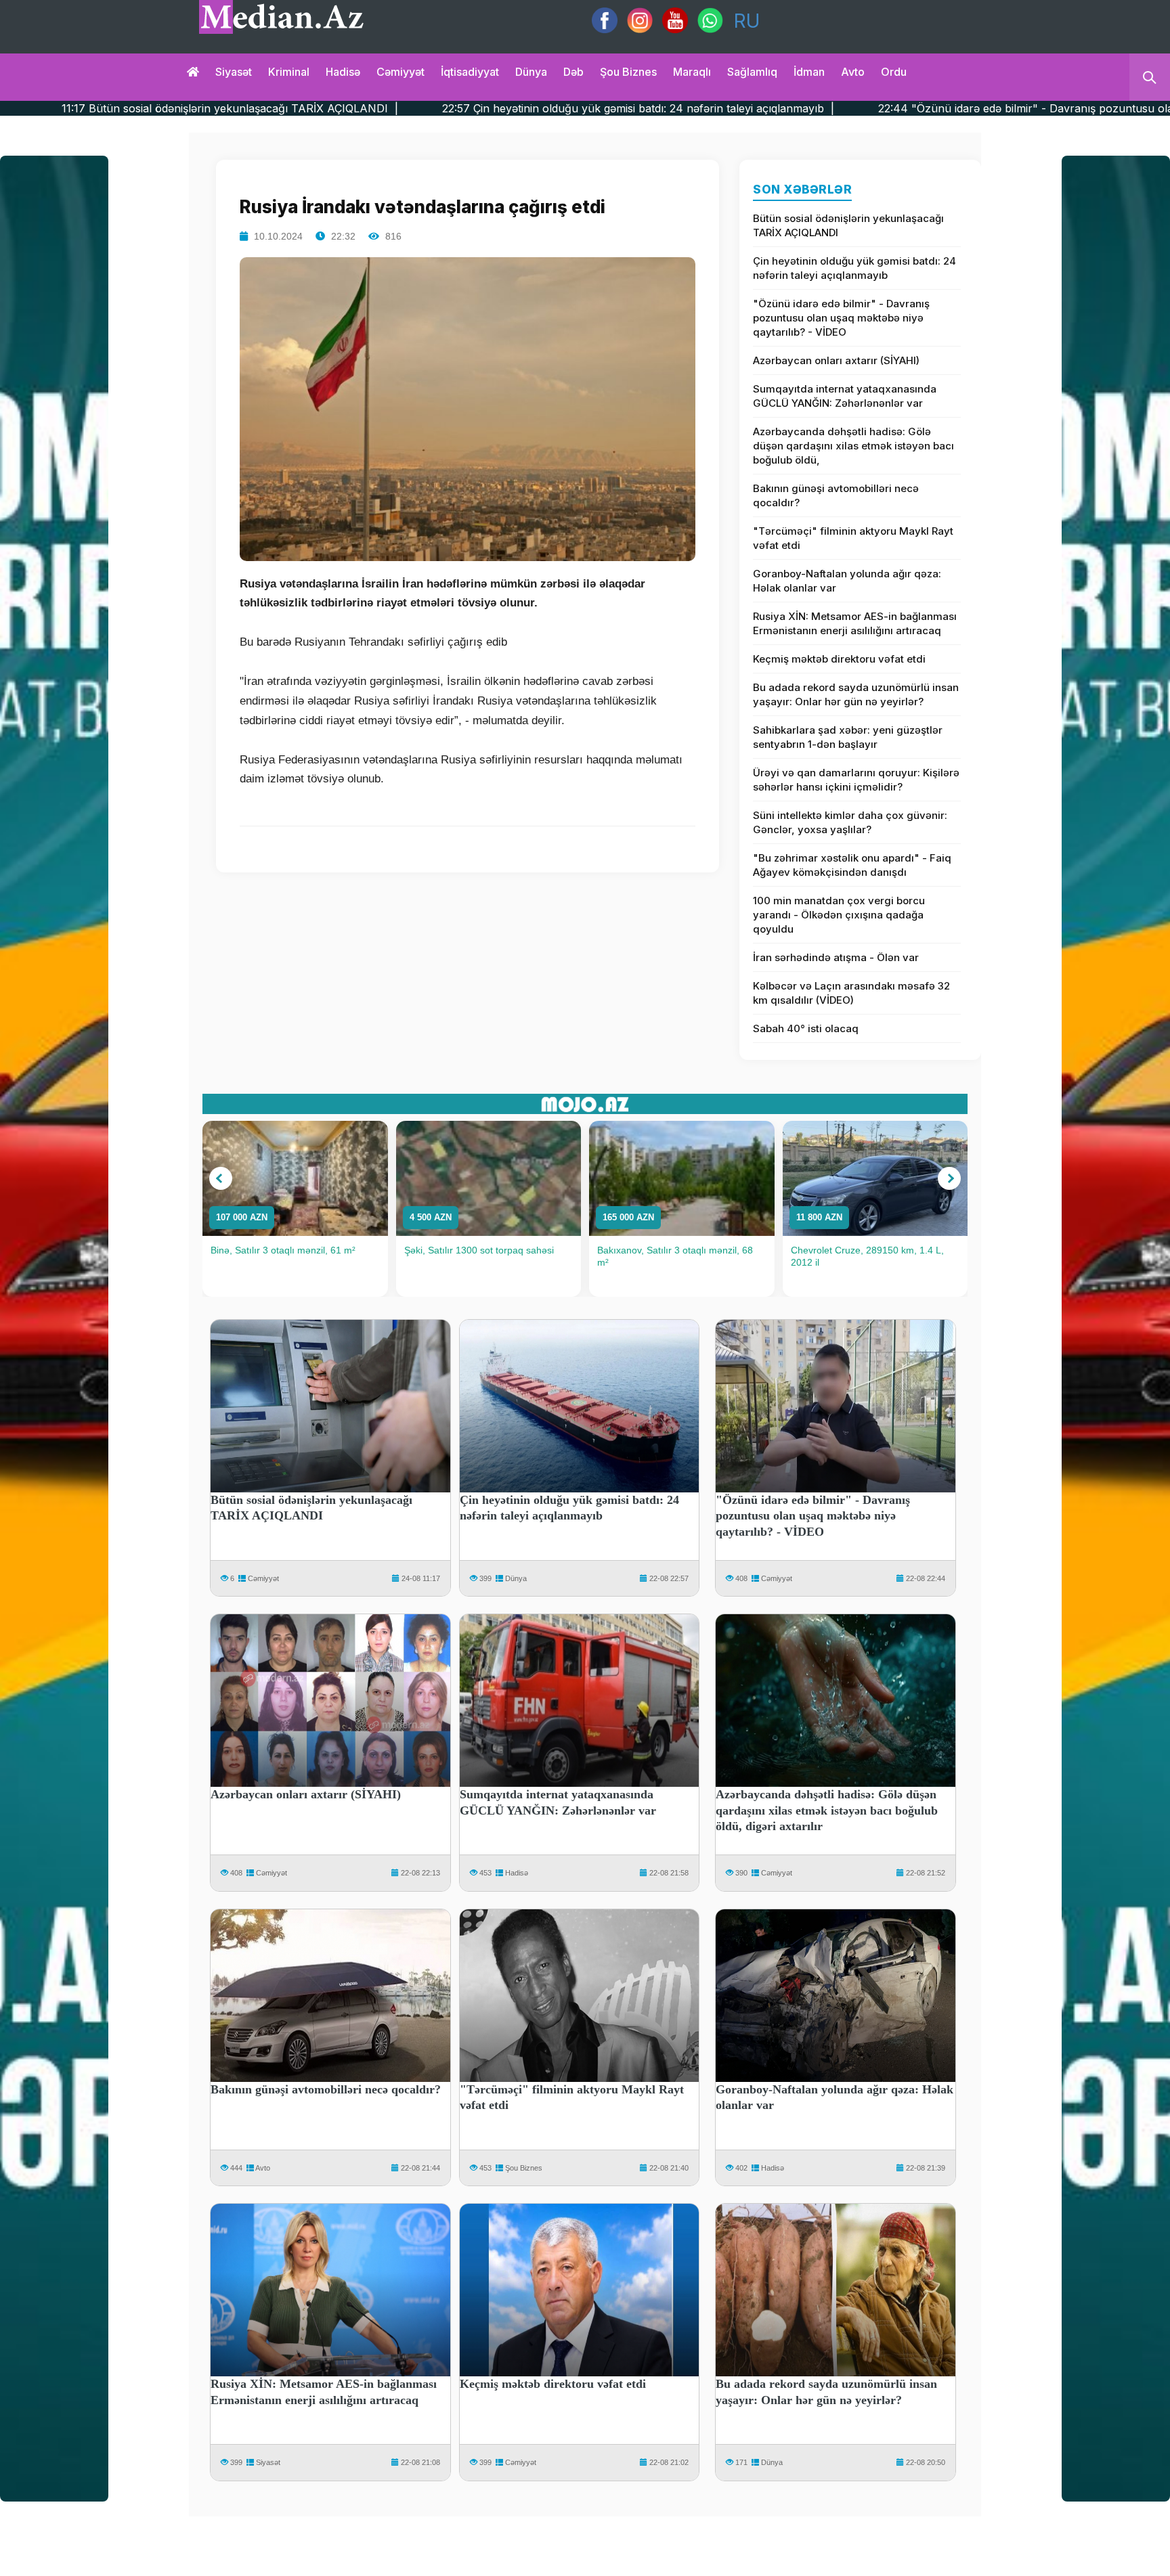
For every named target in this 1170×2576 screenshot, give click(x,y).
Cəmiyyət (400, 72)
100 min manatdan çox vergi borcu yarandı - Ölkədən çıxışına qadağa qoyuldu (839, 915)
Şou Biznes (524, 2168)
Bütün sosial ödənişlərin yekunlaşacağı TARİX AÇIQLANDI (848, 225)
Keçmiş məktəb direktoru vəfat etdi (839, 659)
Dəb (573, 72)
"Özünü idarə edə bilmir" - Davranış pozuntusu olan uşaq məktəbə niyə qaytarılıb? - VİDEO (841, 318)
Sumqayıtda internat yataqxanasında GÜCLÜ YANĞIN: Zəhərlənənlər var (845, 396)
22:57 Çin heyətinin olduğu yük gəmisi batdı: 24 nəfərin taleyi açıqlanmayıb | (404, 108)
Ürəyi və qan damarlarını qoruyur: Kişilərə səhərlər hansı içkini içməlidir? (856, 780)
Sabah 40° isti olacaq (806, 1028)
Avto (853, 72)
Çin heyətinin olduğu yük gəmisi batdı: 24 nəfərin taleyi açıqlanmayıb (854, 268)
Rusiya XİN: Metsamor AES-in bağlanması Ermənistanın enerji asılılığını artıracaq (855, 623)
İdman (809, 72)
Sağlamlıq (752, 72)
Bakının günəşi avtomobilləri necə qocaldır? (836, 495)
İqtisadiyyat (470, 72)
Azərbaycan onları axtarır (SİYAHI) (836, 360)
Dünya (531, 72)
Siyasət (234, 72)
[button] (221, 1178)
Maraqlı (692, 72)
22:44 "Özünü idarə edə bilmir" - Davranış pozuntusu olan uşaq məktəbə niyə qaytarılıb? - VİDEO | (900, 108)
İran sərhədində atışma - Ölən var (836, 957)
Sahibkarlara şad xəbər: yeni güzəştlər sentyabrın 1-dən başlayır (848, 737)
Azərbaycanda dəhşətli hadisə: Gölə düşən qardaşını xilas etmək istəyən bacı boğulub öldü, (853, 446)
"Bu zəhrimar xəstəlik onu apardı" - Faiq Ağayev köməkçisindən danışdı (852, 865)
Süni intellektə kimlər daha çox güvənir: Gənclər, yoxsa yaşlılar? (850, 822)
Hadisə (343, 72)
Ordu (894, 72)
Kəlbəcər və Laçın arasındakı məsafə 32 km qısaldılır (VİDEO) (851, 993)
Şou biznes (628, 72)
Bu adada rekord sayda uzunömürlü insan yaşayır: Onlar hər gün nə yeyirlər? (856, 694)
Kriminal (289, 72)
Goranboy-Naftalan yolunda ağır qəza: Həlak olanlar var (847, 581)
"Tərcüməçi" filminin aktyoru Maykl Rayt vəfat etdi (853, 538)
